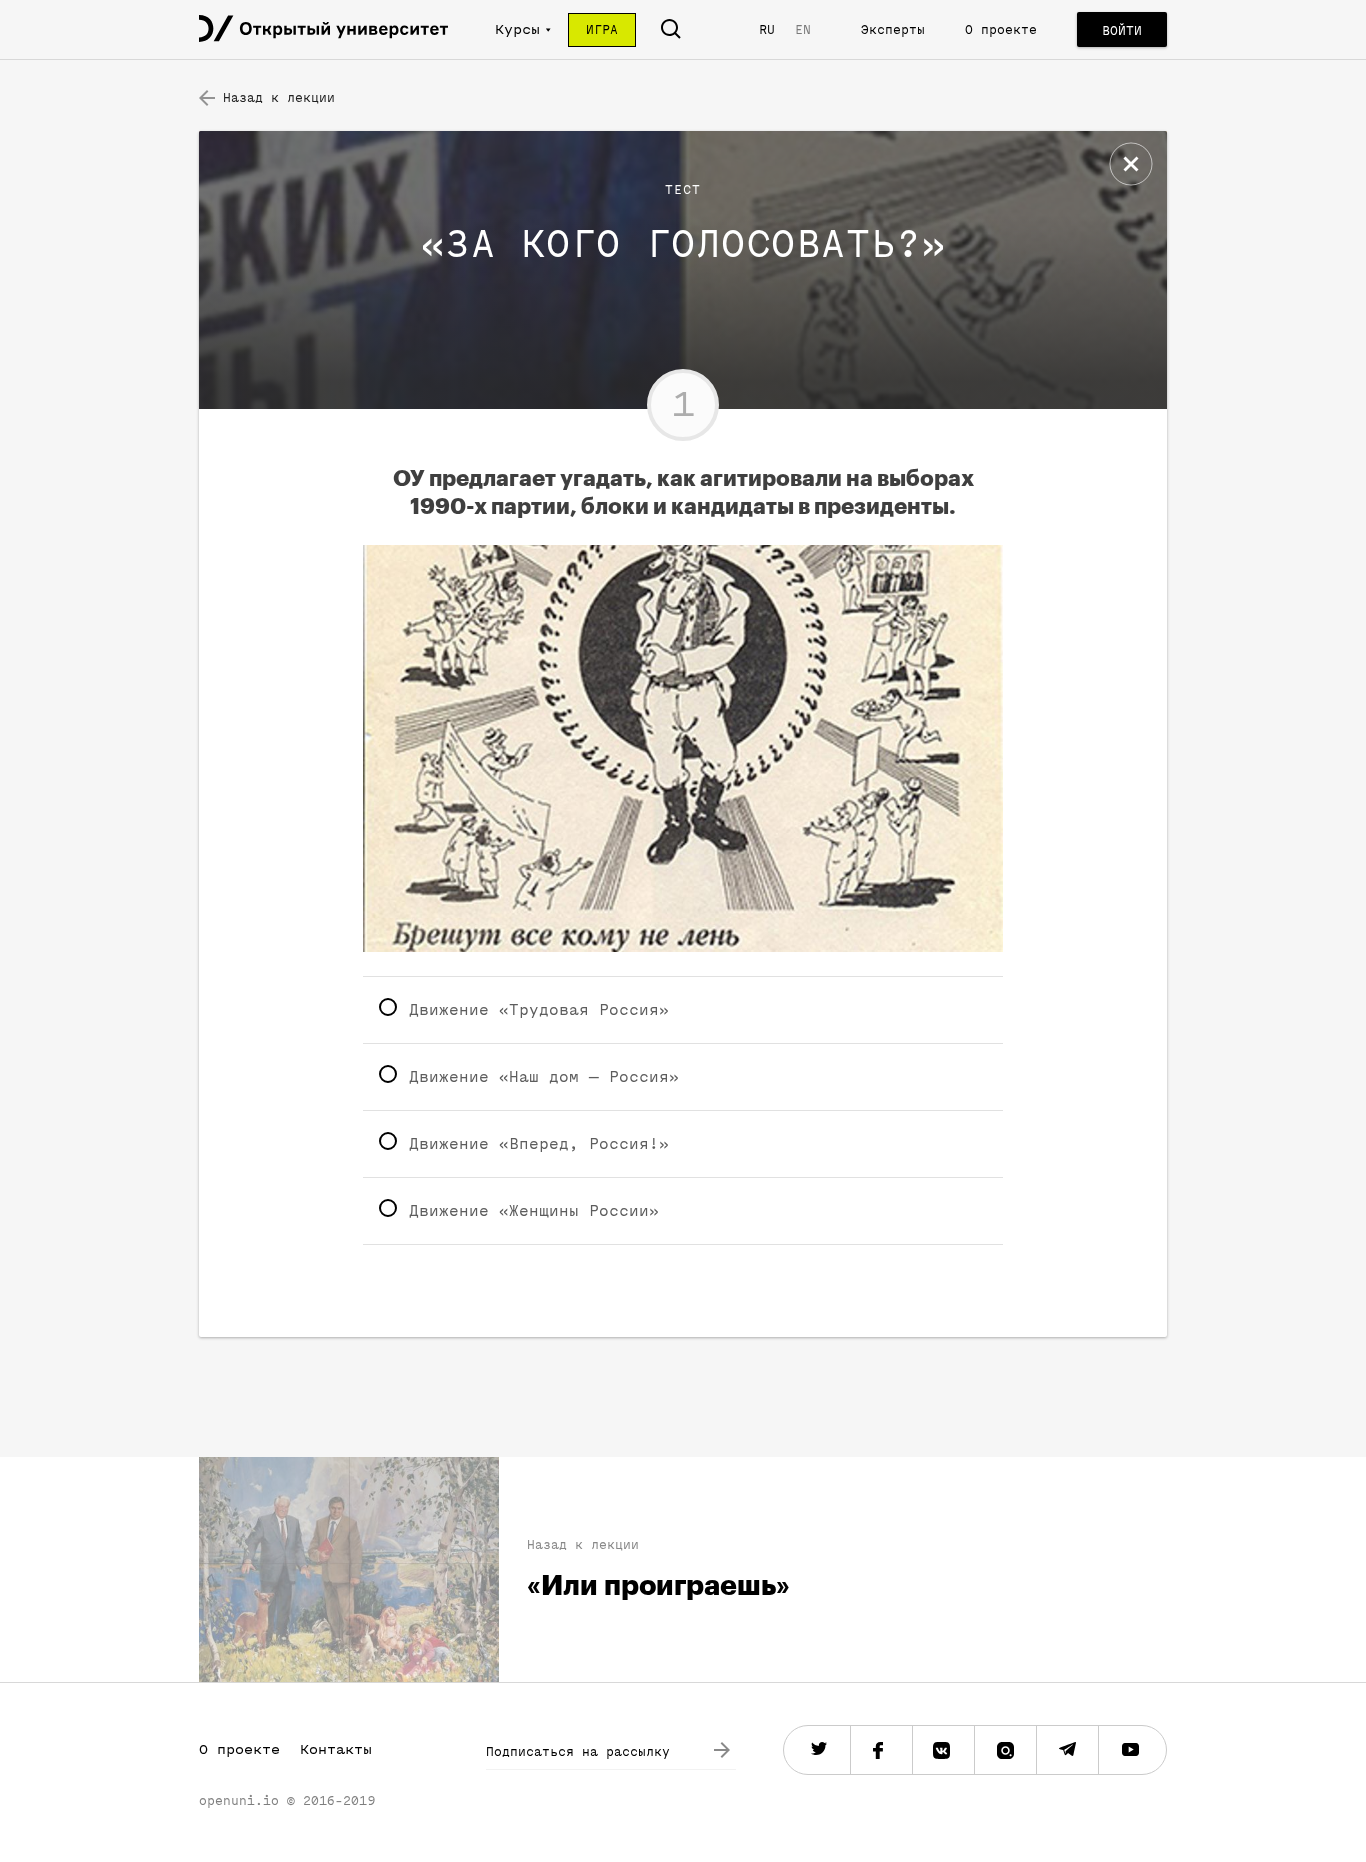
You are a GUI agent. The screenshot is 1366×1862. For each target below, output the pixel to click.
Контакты (336, 1749)
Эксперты (893, 29)
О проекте (1001, 29)
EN (803, 29)
